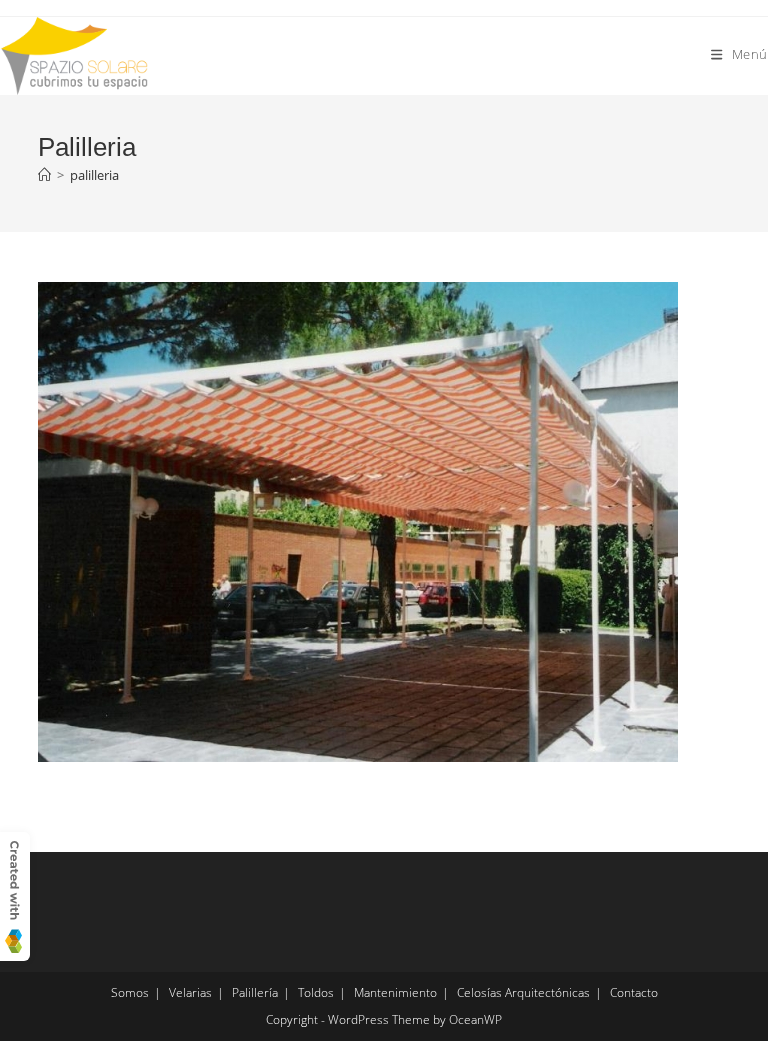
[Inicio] (44, 175)
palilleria (94, 175)
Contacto (634, 992)
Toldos (316, 992)
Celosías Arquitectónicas (523, 992)
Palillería (255, 992)
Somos (130, 992)
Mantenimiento (395, 992)
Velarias (190, 992)
